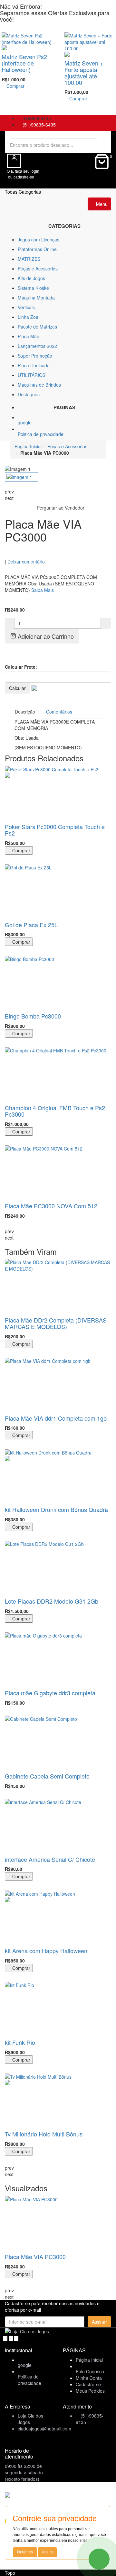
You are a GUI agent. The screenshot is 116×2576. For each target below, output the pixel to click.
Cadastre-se (88, 2384)
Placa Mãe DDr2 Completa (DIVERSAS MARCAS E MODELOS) (56, 1323)
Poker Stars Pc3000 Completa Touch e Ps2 (55, 830)
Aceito (47, 2552)
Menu (101, 204)
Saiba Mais (43, 590)
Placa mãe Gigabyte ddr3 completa (50, 1693)
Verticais (26, 307)
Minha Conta (89, 2378)
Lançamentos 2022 (37, 346)
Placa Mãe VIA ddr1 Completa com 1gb (56, 1418)
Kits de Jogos (31, 278)
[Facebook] (6, 2338)
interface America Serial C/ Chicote (50, 1859)
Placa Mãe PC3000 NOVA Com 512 (51, 1206)
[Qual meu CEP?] (45, 687)
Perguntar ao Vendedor (60, 508)
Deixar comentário (26, 561)
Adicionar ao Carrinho (45, 636)
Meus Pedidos (90, 2391)
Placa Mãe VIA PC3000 (35, 2257)
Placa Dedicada (34, 365)
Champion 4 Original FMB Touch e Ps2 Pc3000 (55, 1111)
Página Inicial (28, 446)
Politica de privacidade (41, 434)
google (25, 422)
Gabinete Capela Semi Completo (47, 1776)
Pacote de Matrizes (37, 327)
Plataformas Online (37, 249)
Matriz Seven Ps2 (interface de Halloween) (24, 63)
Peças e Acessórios (38, 269)
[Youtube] (11, 2338)
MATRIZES (29, 259)
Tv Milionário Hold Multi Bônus (44, 2134)
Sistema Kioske (33, 288)
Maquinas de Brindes (39, 385)
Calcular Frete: (21, 667)
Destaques (29, 394)
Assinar (99, 2322)
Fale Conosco (90, 2371)
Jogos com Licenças (39, 239)
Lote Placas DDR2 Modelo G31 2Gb (52, 1601)
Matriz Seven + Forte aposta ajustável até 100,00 (84, 72)
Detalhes (25, 2552)
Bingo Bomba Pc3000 (33, 1016)
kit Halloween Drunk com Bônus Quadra (56, 1509)
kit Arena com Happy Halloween (46, 1951)
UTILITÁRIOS (32, 375)
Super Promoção (35, 356)
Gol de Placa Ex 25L (31, 925)
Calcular (17, 688)
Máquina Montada (36, 298)
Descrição (25, 712)
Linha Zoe (28, 317)
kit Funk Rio (20, 2042)
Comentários (59, 712)
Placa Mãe (29, 336)
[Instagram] (16, 2338)
